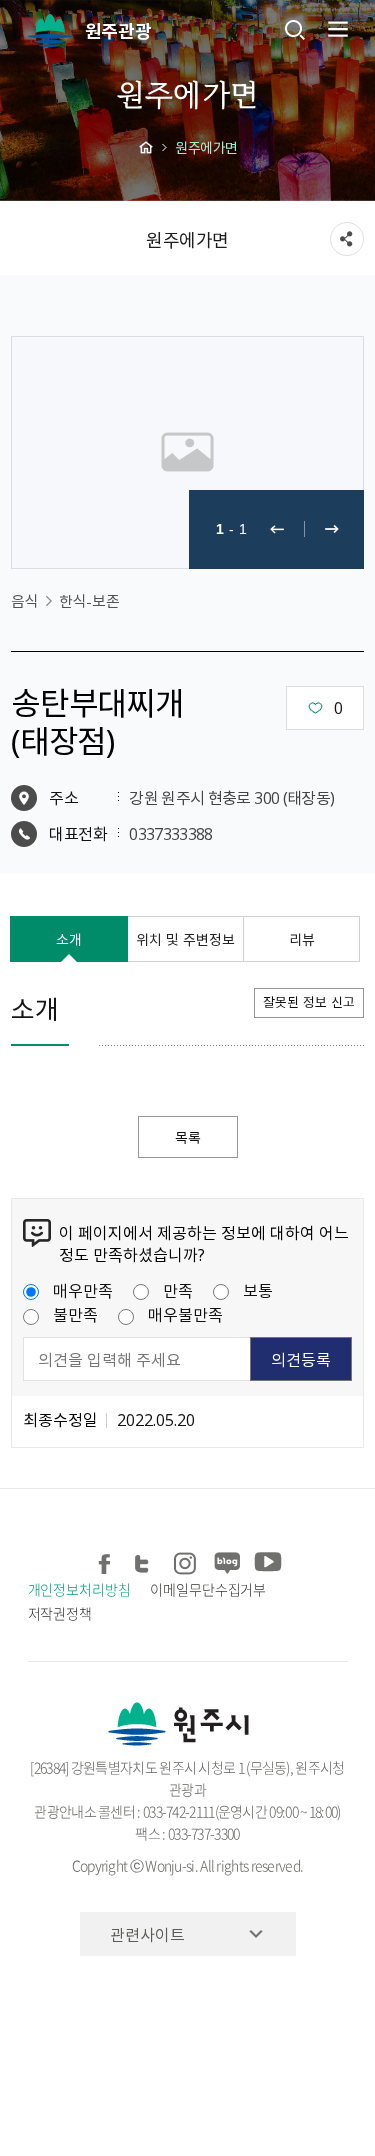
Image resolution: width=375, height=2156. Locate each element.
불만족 (75, 1314)
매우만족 (83, 1290)
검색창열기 (295, 29)
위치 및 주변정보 (185, 939)
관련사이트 (147, 1934)
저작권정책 (60, 1613)
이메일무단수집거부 (208, 1589)
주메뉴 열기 (336, 29)
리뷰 (302, 939)
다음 (332, 529)
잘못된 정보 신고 (309, 1001)
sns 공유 (347, 239)
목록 (188, 1137)
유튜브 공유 (266, 1559)
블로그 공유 (226, 1559)
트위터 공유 (146, 1559)
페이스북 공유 (106, 1559)
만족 (178, 1290)
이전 (277, 529)
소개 (69, 939)
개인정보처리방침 (79, 1589)
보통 (258, 1290)
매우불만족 (185, 1314)
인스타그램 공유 (186, 1559)
